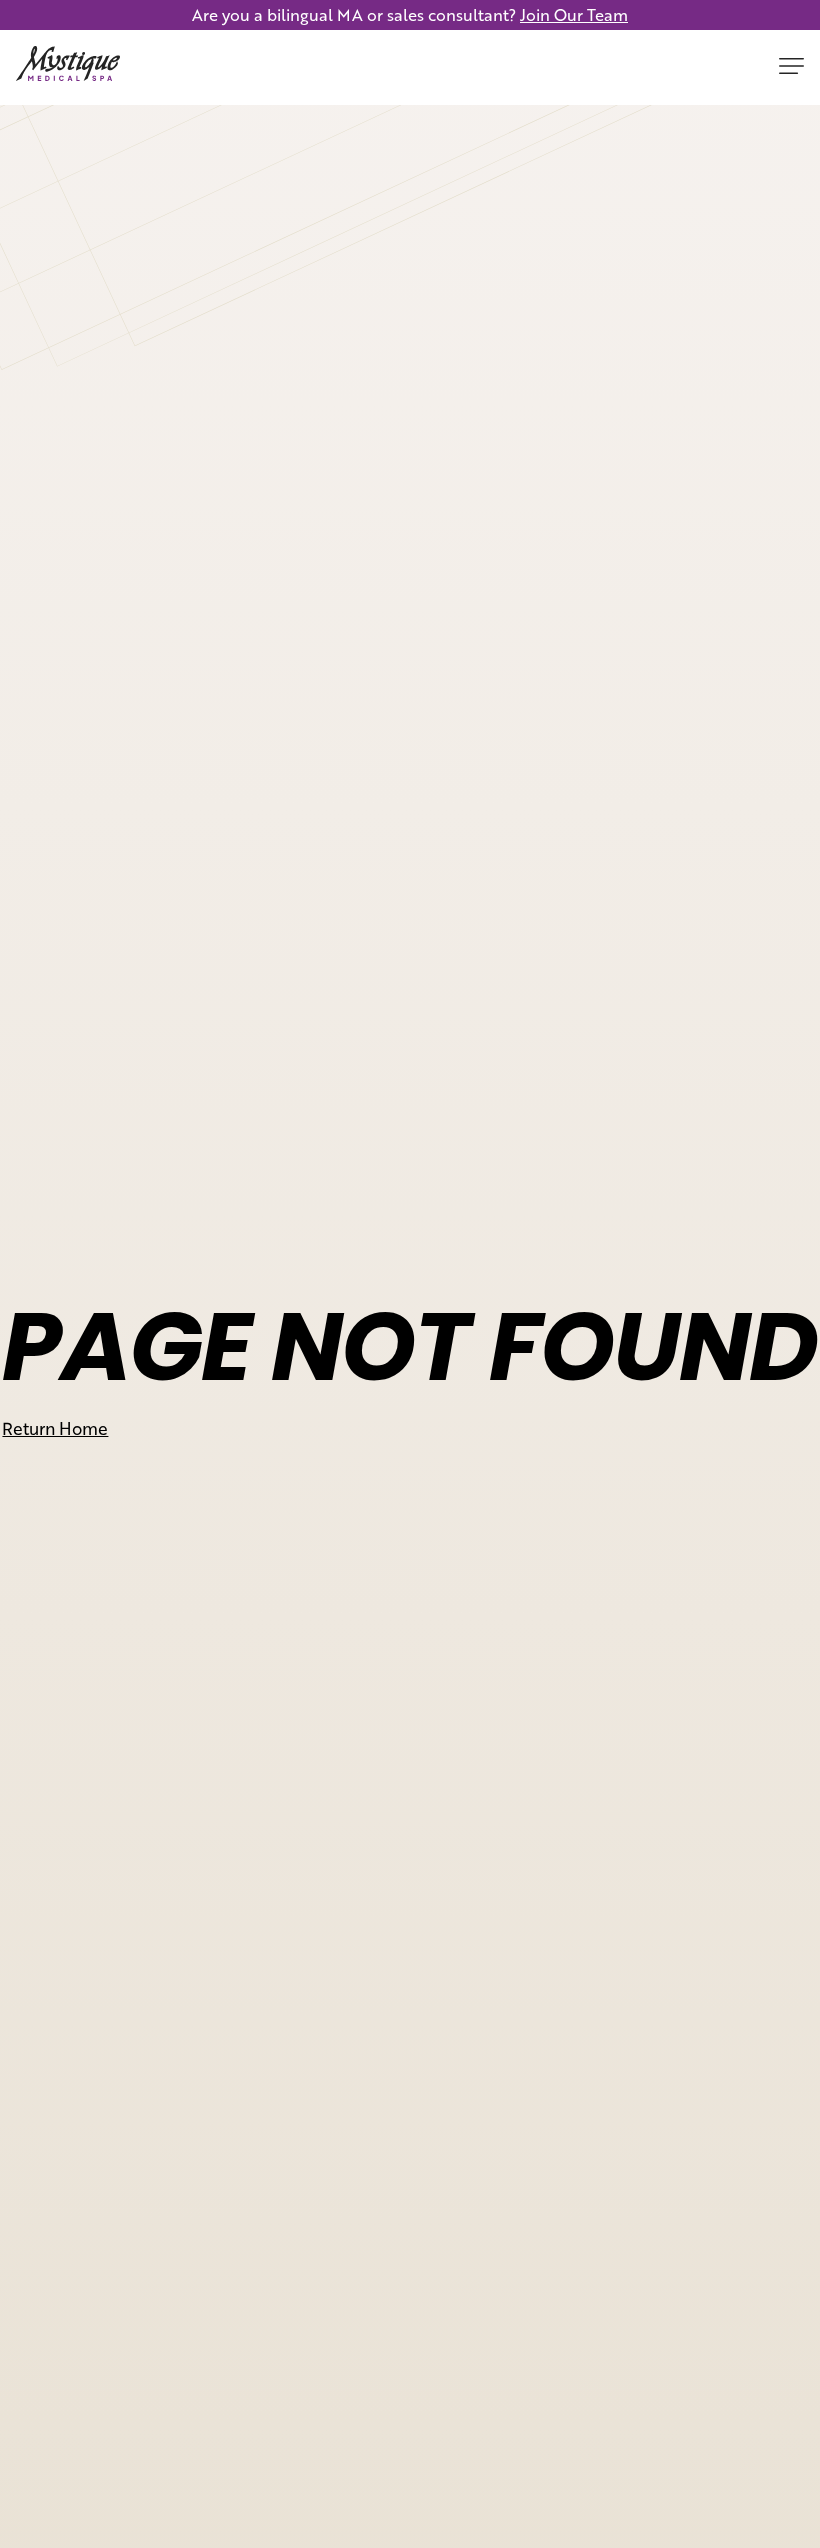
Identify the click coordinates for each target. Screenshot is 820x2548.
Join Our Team (574, 14)
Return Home (55, 1428)
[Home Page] (68, 67)
